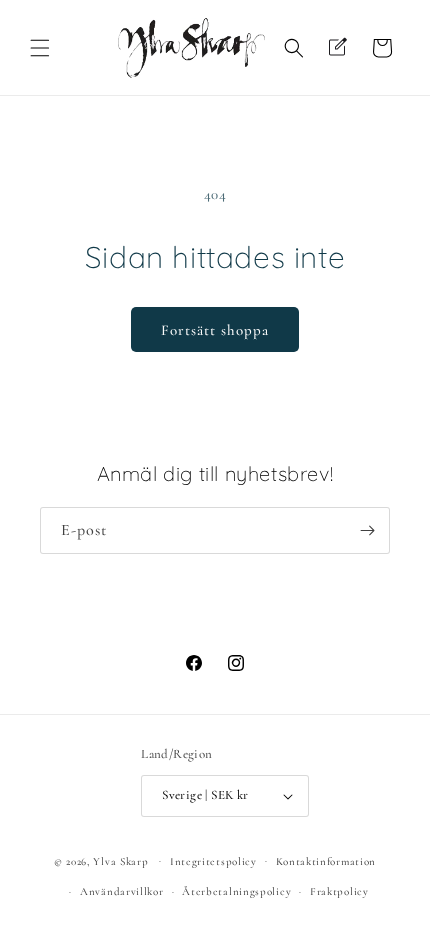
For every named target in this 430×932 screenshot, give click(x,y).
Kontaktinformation (326, 861)
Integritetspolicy (213, 861)
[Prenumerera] (367, 530)
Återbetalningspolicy (236, 891)
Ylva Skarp (120, 860)
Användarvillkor (122, 891)
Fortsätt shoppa (215, 330)
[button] (40, 48)
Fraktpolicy (339, 891)
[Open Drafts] (338, 48)
